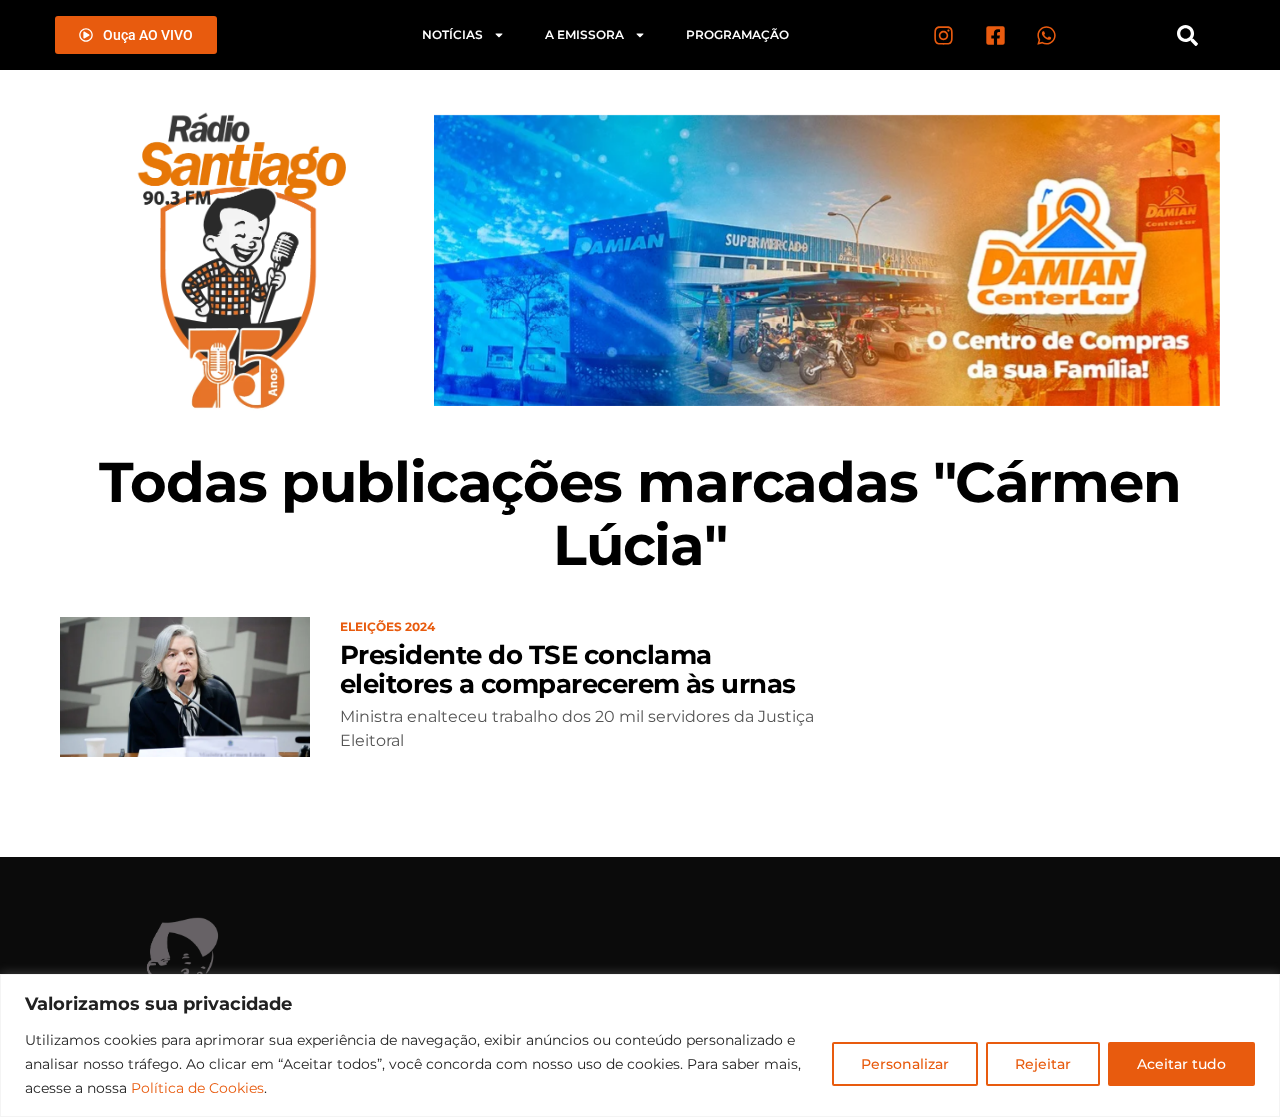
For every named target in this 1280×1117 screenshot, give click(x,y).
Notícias (452, 34)
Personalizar (905, 1064)
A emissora (584, 34)
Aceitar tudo (1181, 1064)
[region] (640, 1045)
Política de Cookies (197, 1088)
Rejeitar (1043, 1064)
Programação (737, 34)
